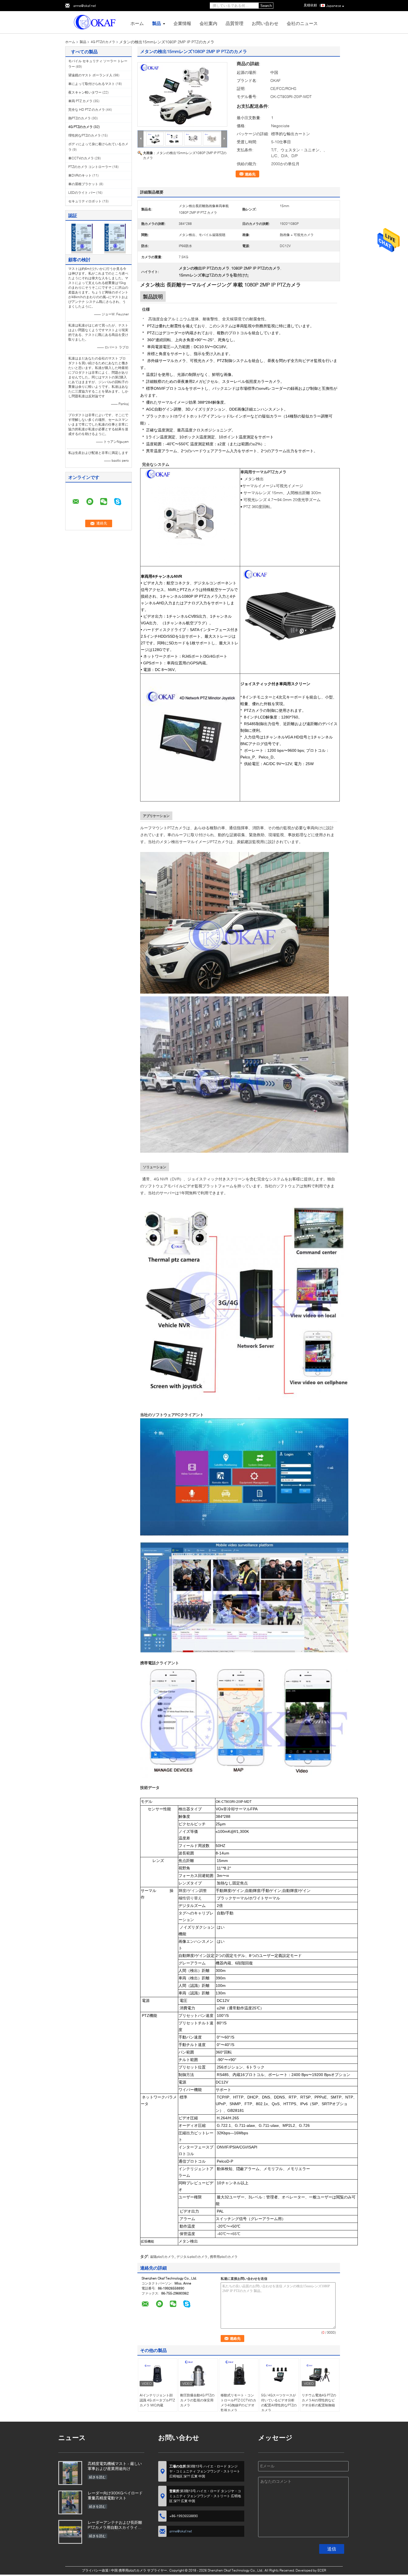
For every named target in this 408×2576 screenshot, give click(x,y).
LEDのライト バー (82, 193)
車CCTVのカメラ (81, 158)
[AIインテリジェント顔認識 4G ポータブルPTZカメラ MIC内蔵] (158, 2374)
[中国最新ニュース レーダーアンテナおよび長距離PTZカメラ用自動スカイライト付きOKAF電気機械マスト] (70, 2532)
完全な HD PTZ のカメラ (87, 110)
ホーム (137, 23)
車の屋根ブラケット (83, 184)
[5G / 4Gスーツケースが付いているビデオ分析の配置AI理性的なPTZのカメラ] (279, 2374)
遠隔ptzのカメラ (162, 2257)
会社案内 (208, 23)
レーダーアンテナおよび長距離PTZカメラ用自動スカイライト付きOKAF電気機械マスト (115, 2525)
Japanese (334, 6)
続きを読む (97, 2477)
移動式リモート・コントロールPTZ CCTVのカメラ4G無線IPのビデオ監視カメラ (238, 2403)
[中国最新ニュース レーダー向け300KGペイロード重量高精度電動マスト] (70, 2502)
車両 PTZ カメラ (80, 101)
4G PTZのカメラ (103, 42)
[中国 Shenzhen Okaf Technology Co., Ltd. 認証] (82, 238)
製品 (157, 23)
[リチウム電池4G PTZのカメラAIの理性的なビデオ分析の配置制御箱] (320, 2374)
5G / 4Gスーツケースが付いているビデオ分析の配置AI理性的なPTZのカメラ (279, 2403)
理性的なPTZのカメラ (85, 135)
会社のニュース (302, 23)
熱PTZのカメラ (80, 118)
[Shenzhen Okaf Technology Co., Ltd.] (96, 22)
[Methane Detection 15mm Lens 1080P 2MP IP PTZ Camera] (182, 94)
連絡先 (250, 174)
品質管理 (235, 23)
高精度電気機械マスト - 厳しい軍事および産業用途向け (115, 2466)
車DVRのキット (80, 175)
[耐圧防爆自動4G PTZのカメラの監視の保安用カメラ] (198, 2374)
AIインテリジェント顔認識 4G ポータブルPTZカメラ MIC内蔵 (157, 2400)
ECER (322, 2570)
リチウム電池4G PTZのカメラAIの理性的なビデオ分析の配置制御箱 (319, 2400)
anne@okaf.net (85, 6)
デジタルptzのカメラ (192, 2257)
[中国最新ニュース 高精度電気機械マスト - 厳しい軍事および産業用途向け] (70, 2473)
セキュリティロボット (85, 201)
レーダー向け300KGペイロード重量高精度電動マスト (115, 2495)
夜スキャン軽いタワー (85, 92)
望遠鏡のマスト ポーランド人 (90, 75)
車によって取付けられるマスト (92, 84)
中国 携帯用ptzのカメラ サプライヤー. (140, 2570)
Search (266, 6)
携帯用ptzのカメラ (224, 2257)
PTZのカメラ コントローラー (90, 167)
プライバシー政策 (95, 2570)
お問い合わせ (265, 23)
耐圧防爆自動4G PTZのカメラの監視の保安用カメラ (197, 2400)
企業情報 (182, 23)
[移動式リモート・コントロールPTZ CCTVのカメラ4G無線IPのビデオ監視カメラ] (239, 2374)
